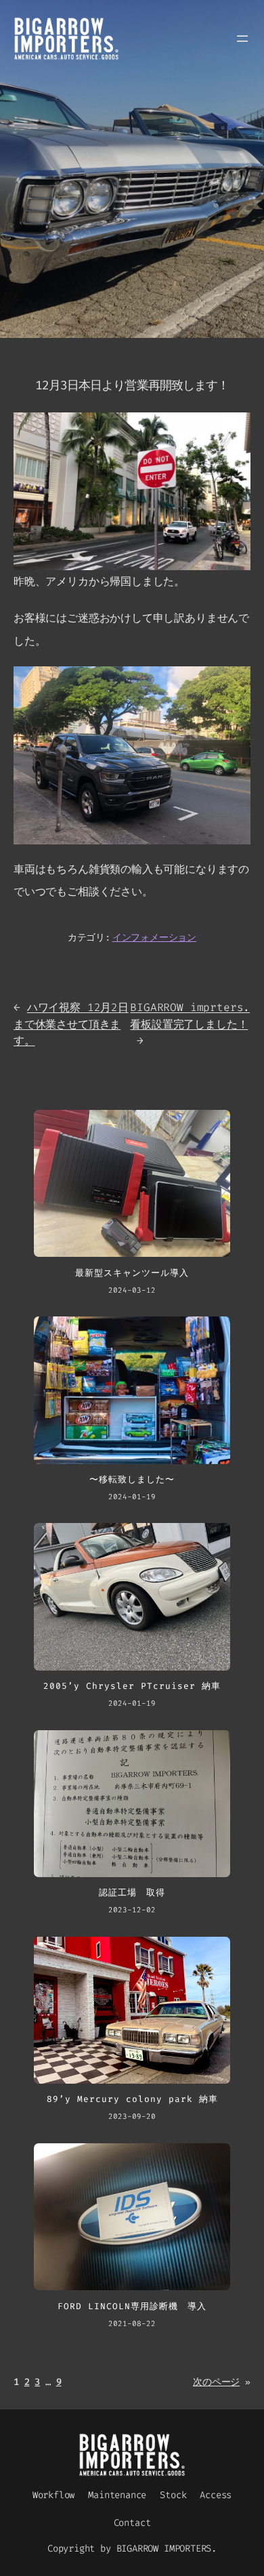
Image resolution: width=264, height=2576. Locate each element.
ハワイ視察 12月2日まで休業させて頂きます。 (71, 1024)
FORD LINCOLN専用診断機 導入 (132, 2306)
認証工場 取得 (132, 1893)
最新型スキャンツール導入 (132, 1273)
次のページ (222, 2382)
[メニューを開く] (242, 39)
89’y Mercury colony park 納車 (132, 2099)
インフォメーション (154, 938)
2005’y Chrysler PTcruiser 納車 (132, 1686)
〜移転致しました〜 (132, 1480)
